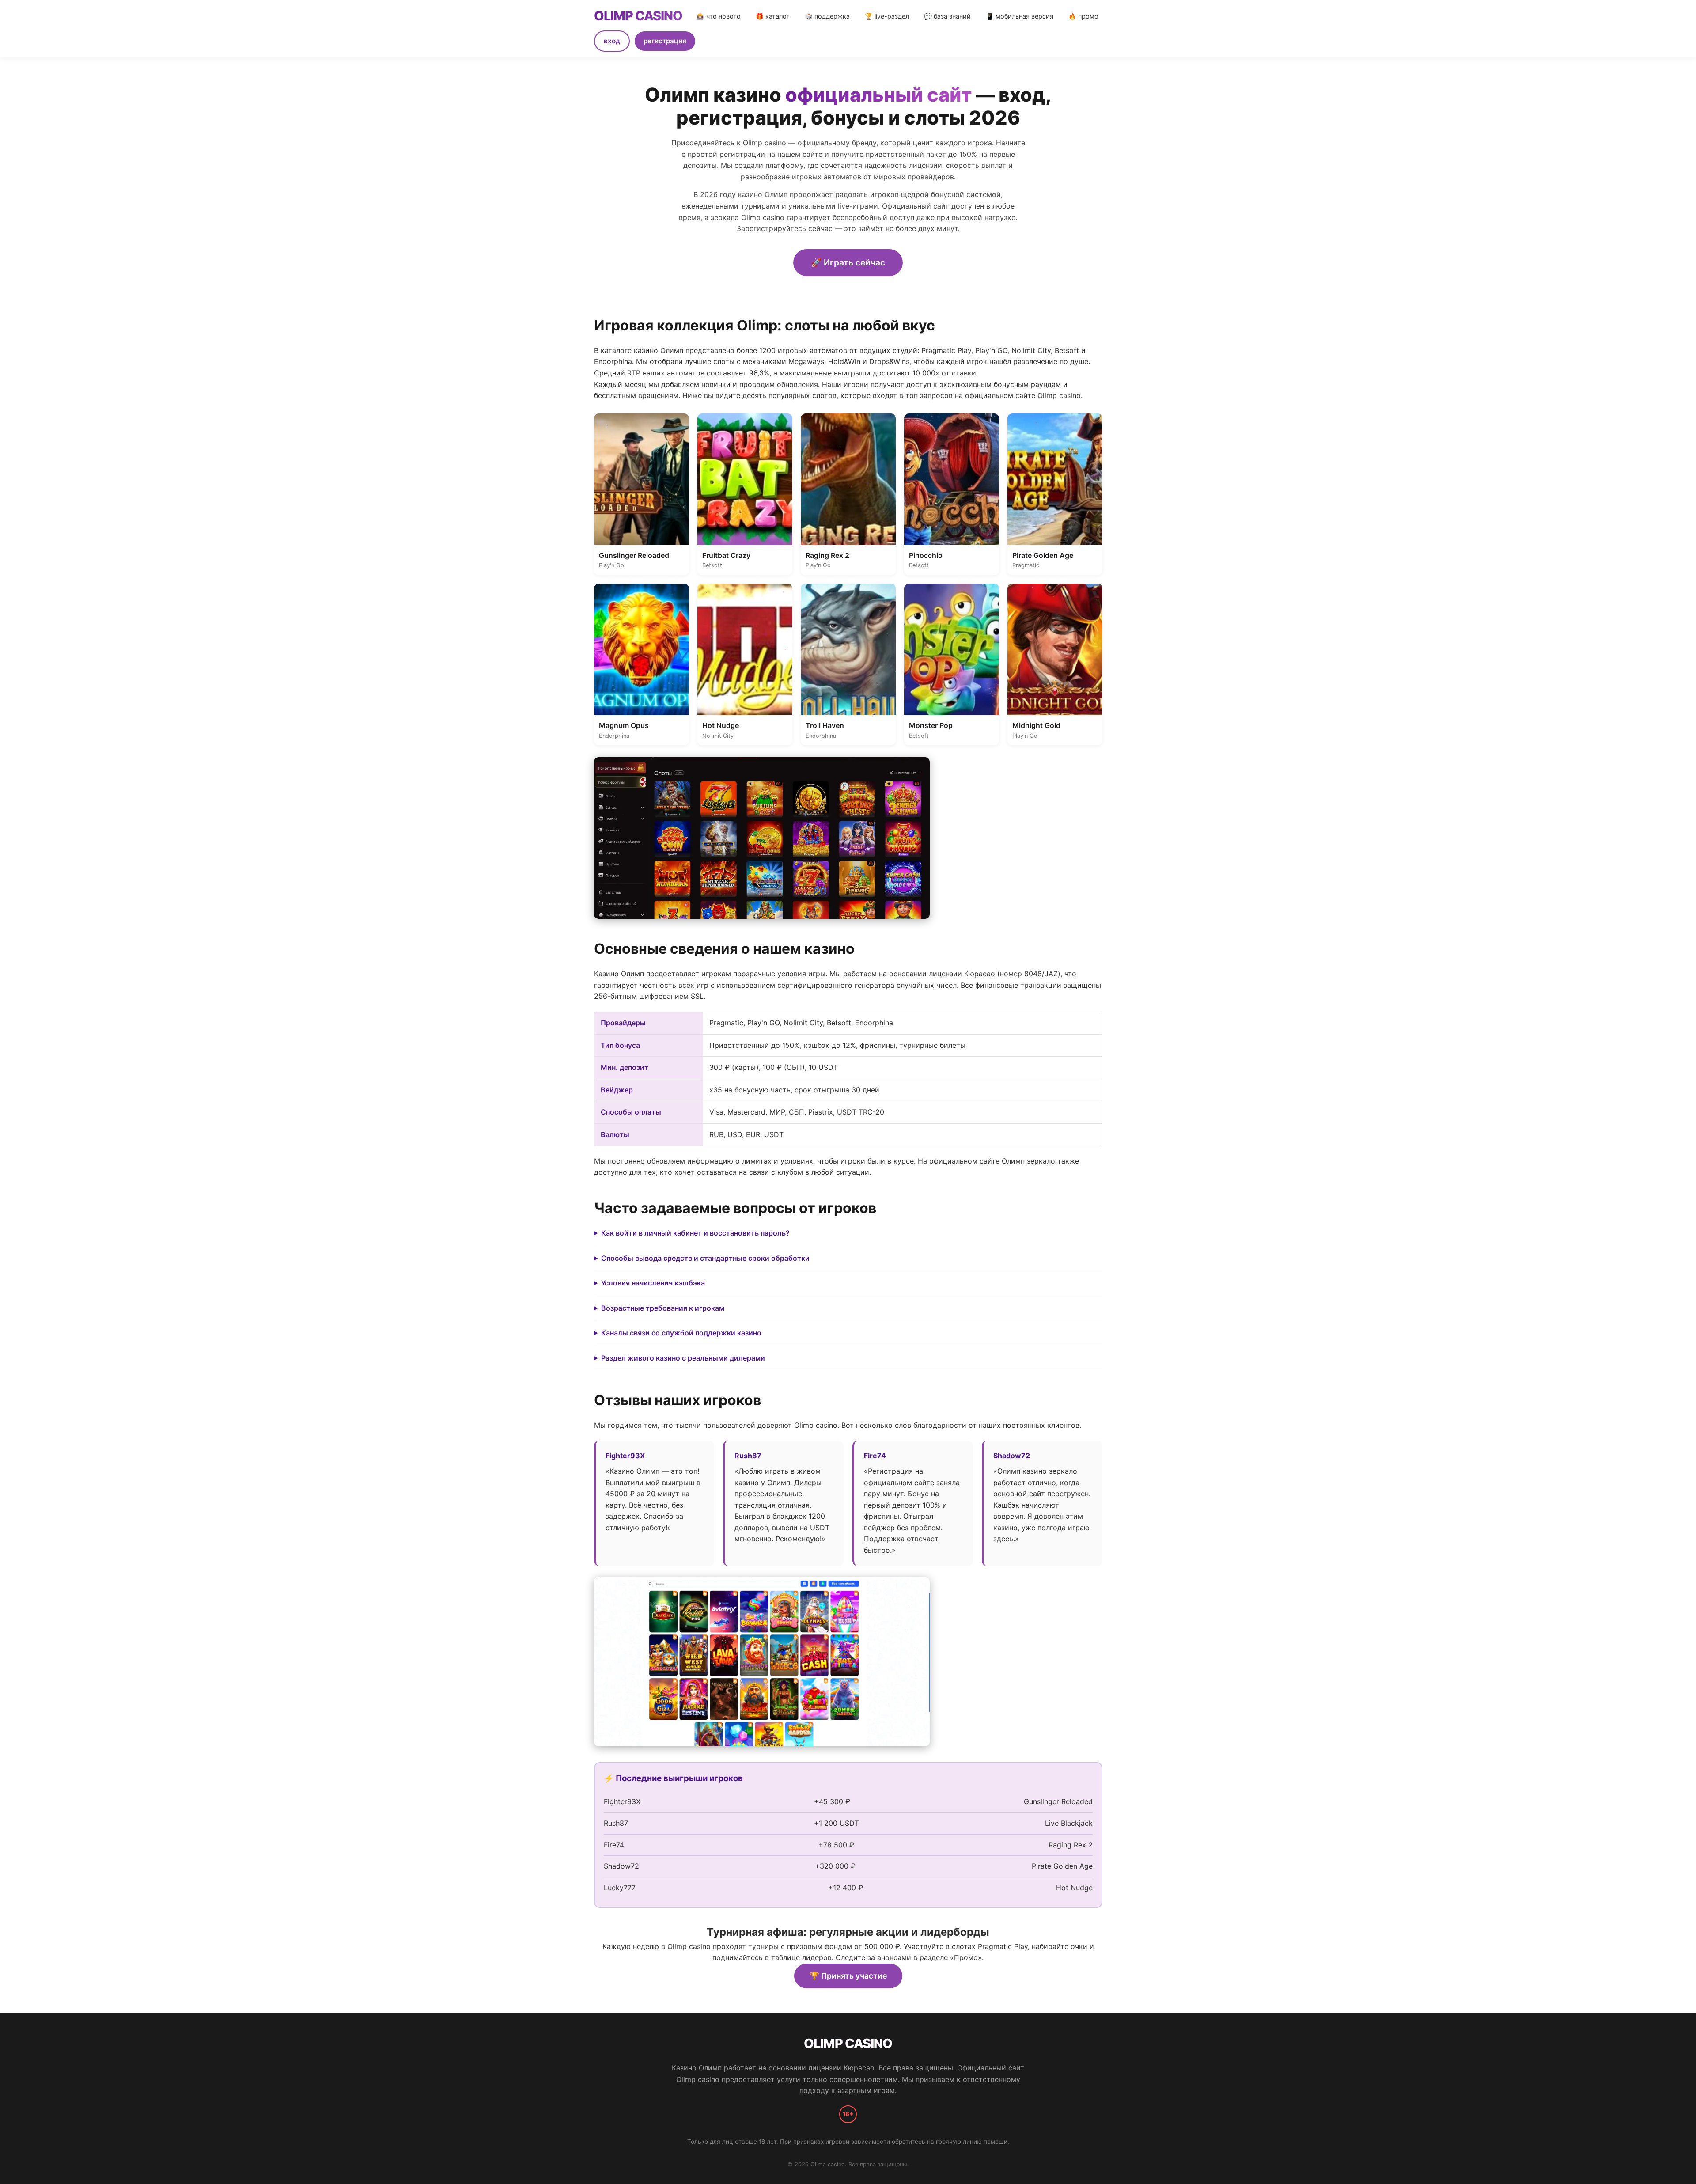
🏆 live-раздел (887, 16)
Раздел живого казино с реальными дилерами (683, 1358)
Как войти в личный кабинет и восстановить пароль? (695, 1233)
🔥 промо (1083, 16)
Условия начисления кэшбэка (653, 1283)
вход (612, 41)
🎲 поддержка (827, 16)
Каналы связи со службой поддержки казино (681, 1333)
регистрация (665, 41)
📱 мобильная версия (1020, 16)
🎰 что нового (719, 16)
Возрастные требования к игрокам (663, 1308)
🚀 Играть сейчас (848, 262)
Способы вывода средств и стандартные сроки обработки (705, 1258)
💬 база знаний (947, 16)
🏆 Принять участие (848, 1976)
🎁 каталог (773, 16)
